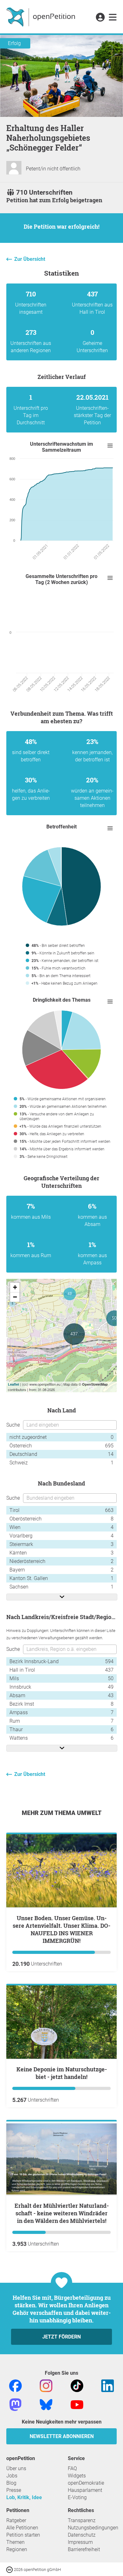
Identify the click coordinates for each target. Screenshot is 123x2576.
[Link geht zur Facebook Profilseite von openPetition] (15, 2385)
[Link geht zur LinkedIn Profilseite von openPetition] (108, 2385)
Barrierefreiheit (84, 2549)
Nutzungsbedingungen (93, 2528)
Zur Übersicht (30, 259)
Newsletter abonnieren (62, 2436)
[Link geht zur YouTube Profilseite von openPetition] (77, 2404)
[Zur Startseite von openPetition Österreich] (41, 17)
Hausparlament (85, 2490)
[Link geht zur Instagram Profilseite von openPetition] (46, 2385)
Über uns (16, 2468)
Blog (11, 2483)
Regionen (17, 2549)
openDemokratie (86, 2483)
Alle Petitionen (22, 2528)
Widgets (77, 2476)
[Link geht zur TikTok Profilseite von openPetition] (77, 2385)
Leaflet (14, 1384)
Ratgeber (16, 2520)
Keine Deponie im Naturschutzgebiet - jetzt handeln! (62, 2073)
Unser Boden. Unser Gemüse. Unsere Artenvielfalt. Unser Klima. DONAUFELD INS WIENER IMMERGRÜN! (61, 1929)
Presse (14, 2490)
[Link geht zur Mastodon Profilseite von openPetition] (15, 2404)
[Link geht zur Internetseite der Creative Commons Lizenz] (10, 2569)
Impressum (80, 2542)
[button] (100, 18)
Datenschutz (82, 2535)
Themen (15, 2542)
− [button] (15, 1297)
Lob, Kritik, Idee (24, 2497)
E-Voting (77, 2497)
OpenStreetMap (95, 1384)
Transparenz (82, 2520)
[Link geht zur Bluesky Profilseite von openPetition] (46, 2404)
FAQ (72, 2468)
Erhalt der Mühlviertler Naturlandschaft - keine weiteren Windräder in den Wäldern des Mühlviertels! (62, 2213)
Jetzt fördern (61, 2337)
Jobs (12, 2476)
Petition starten (23, 2535)
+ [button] (15, 1287)
